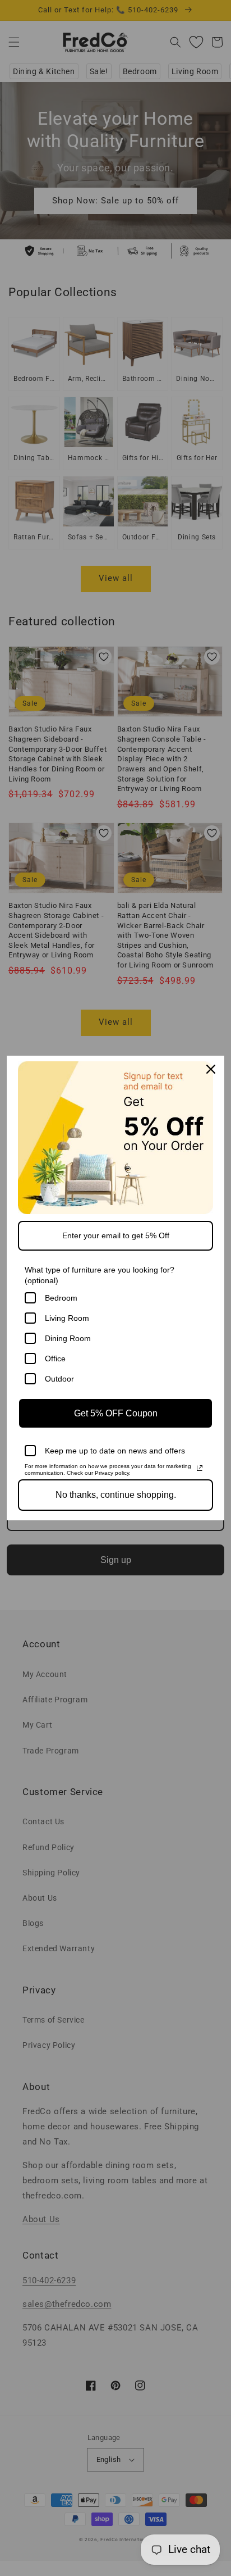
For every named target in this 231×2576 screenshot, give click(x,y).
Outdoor (59, 1379)
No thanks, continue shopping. (116, 1495)
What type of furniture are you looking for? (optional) (100, 1275)
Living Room (67, 1318)
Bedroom (61, 1298)
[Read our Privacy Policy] (200, 1468)
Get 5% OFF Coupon (116, 1413)
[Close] (211, 1069)
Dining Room (68, 1338)
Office (55, 1359)
